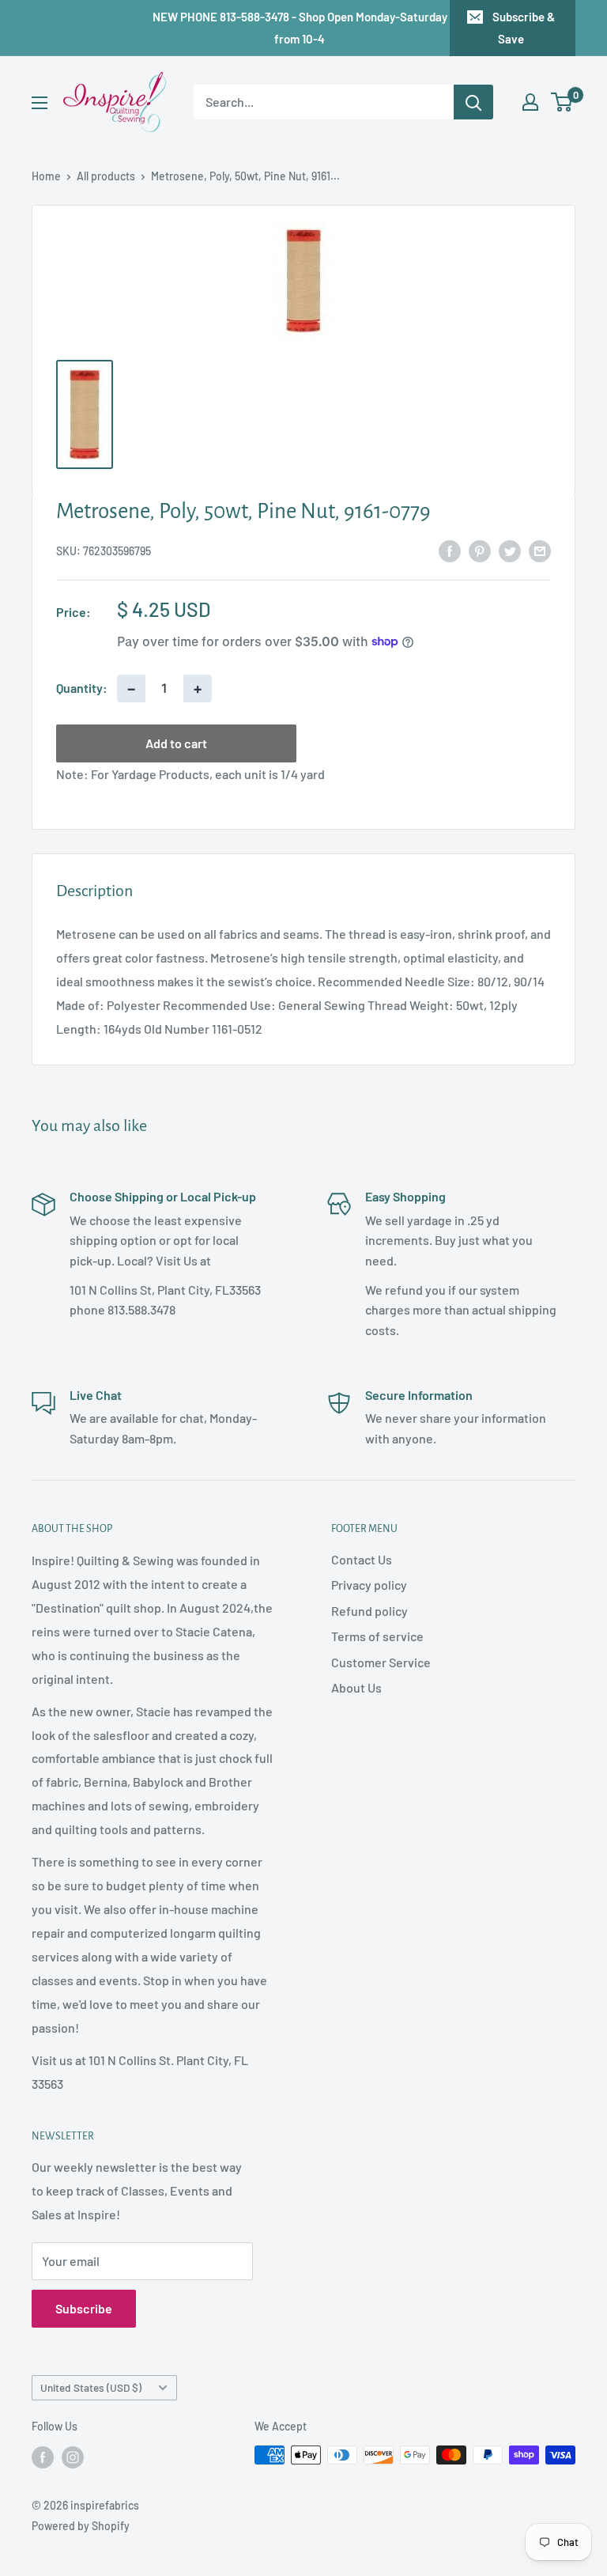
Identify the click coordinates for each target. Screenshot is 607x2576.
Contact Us (362, 1559)
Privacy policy (369, 1585)
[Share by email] (540, 550)
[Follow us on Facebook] (43, 2457)
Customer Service (381, 1662)
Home (46, 176)
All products (106, 176)
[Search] (473, 102)
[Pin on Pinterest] (480, 550)
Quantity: (82, 688)
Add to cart (176, 743)
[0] (562, 102)
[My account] (530, 102)
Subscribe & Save (524, 28)
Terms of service (377, 1636)
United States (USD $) (91, 2387)
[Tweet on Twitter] (510, 550)
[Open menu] (40, 103)
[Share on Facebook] (450, 550)
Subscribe (84, 2308)
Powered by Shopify (81, 2526)
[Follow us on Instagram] (73, 2457)
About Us (356, 1687)
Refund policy (369, 1611)
